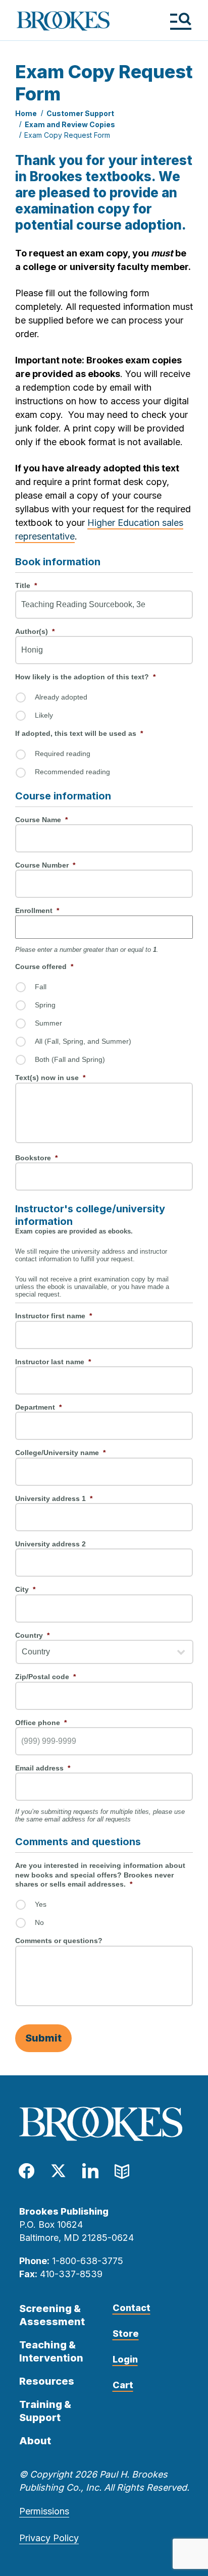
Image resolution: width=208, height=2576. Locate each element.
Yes (41, 1904)
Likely (44, 715)
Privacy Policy (49, 2538)
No (39, 1922)
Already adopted (61, 697)
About (35, 2441)
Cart (123, 2385)
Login (125, 2359)
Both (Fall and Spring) (70, 1059)
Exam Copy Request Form (67, 135)
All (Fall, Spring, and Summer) (83, 1041)
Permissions (44, 2511)
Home (26, 113)
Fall (41, 987)
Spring (45, 1005)
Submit (43, 2038)
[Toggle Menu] (180, 21)
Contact (132, 2308)
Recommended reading (72, 772)
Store (126, 2333)
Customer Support (80, 113)
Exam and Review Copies (70, 124)
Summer (48, 1023)
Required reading (63, 754)
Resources (47, 2381)
